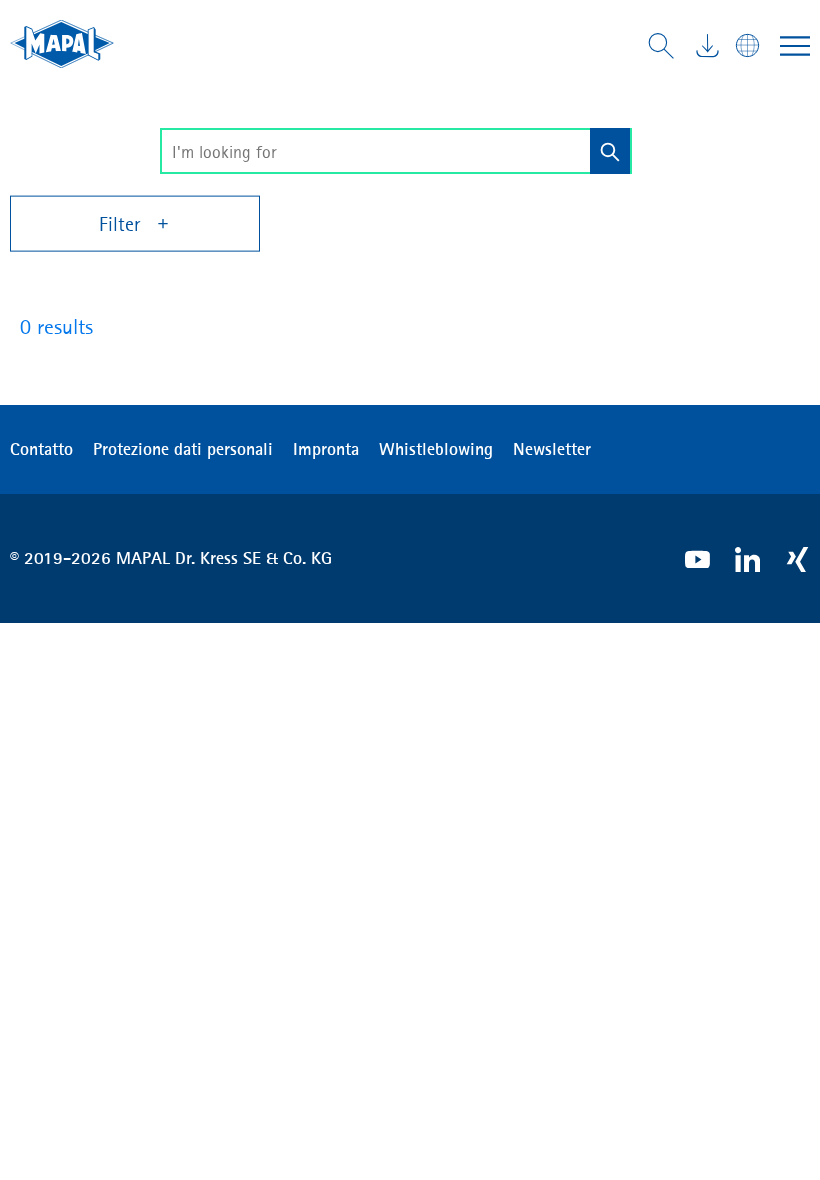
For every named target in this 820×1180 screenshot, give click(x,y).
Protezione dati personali (183, 449)
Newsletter (552, 449)
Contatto (41, 449)
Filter (122, 224)
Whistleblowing (436, 449)
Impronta (326, 449)
